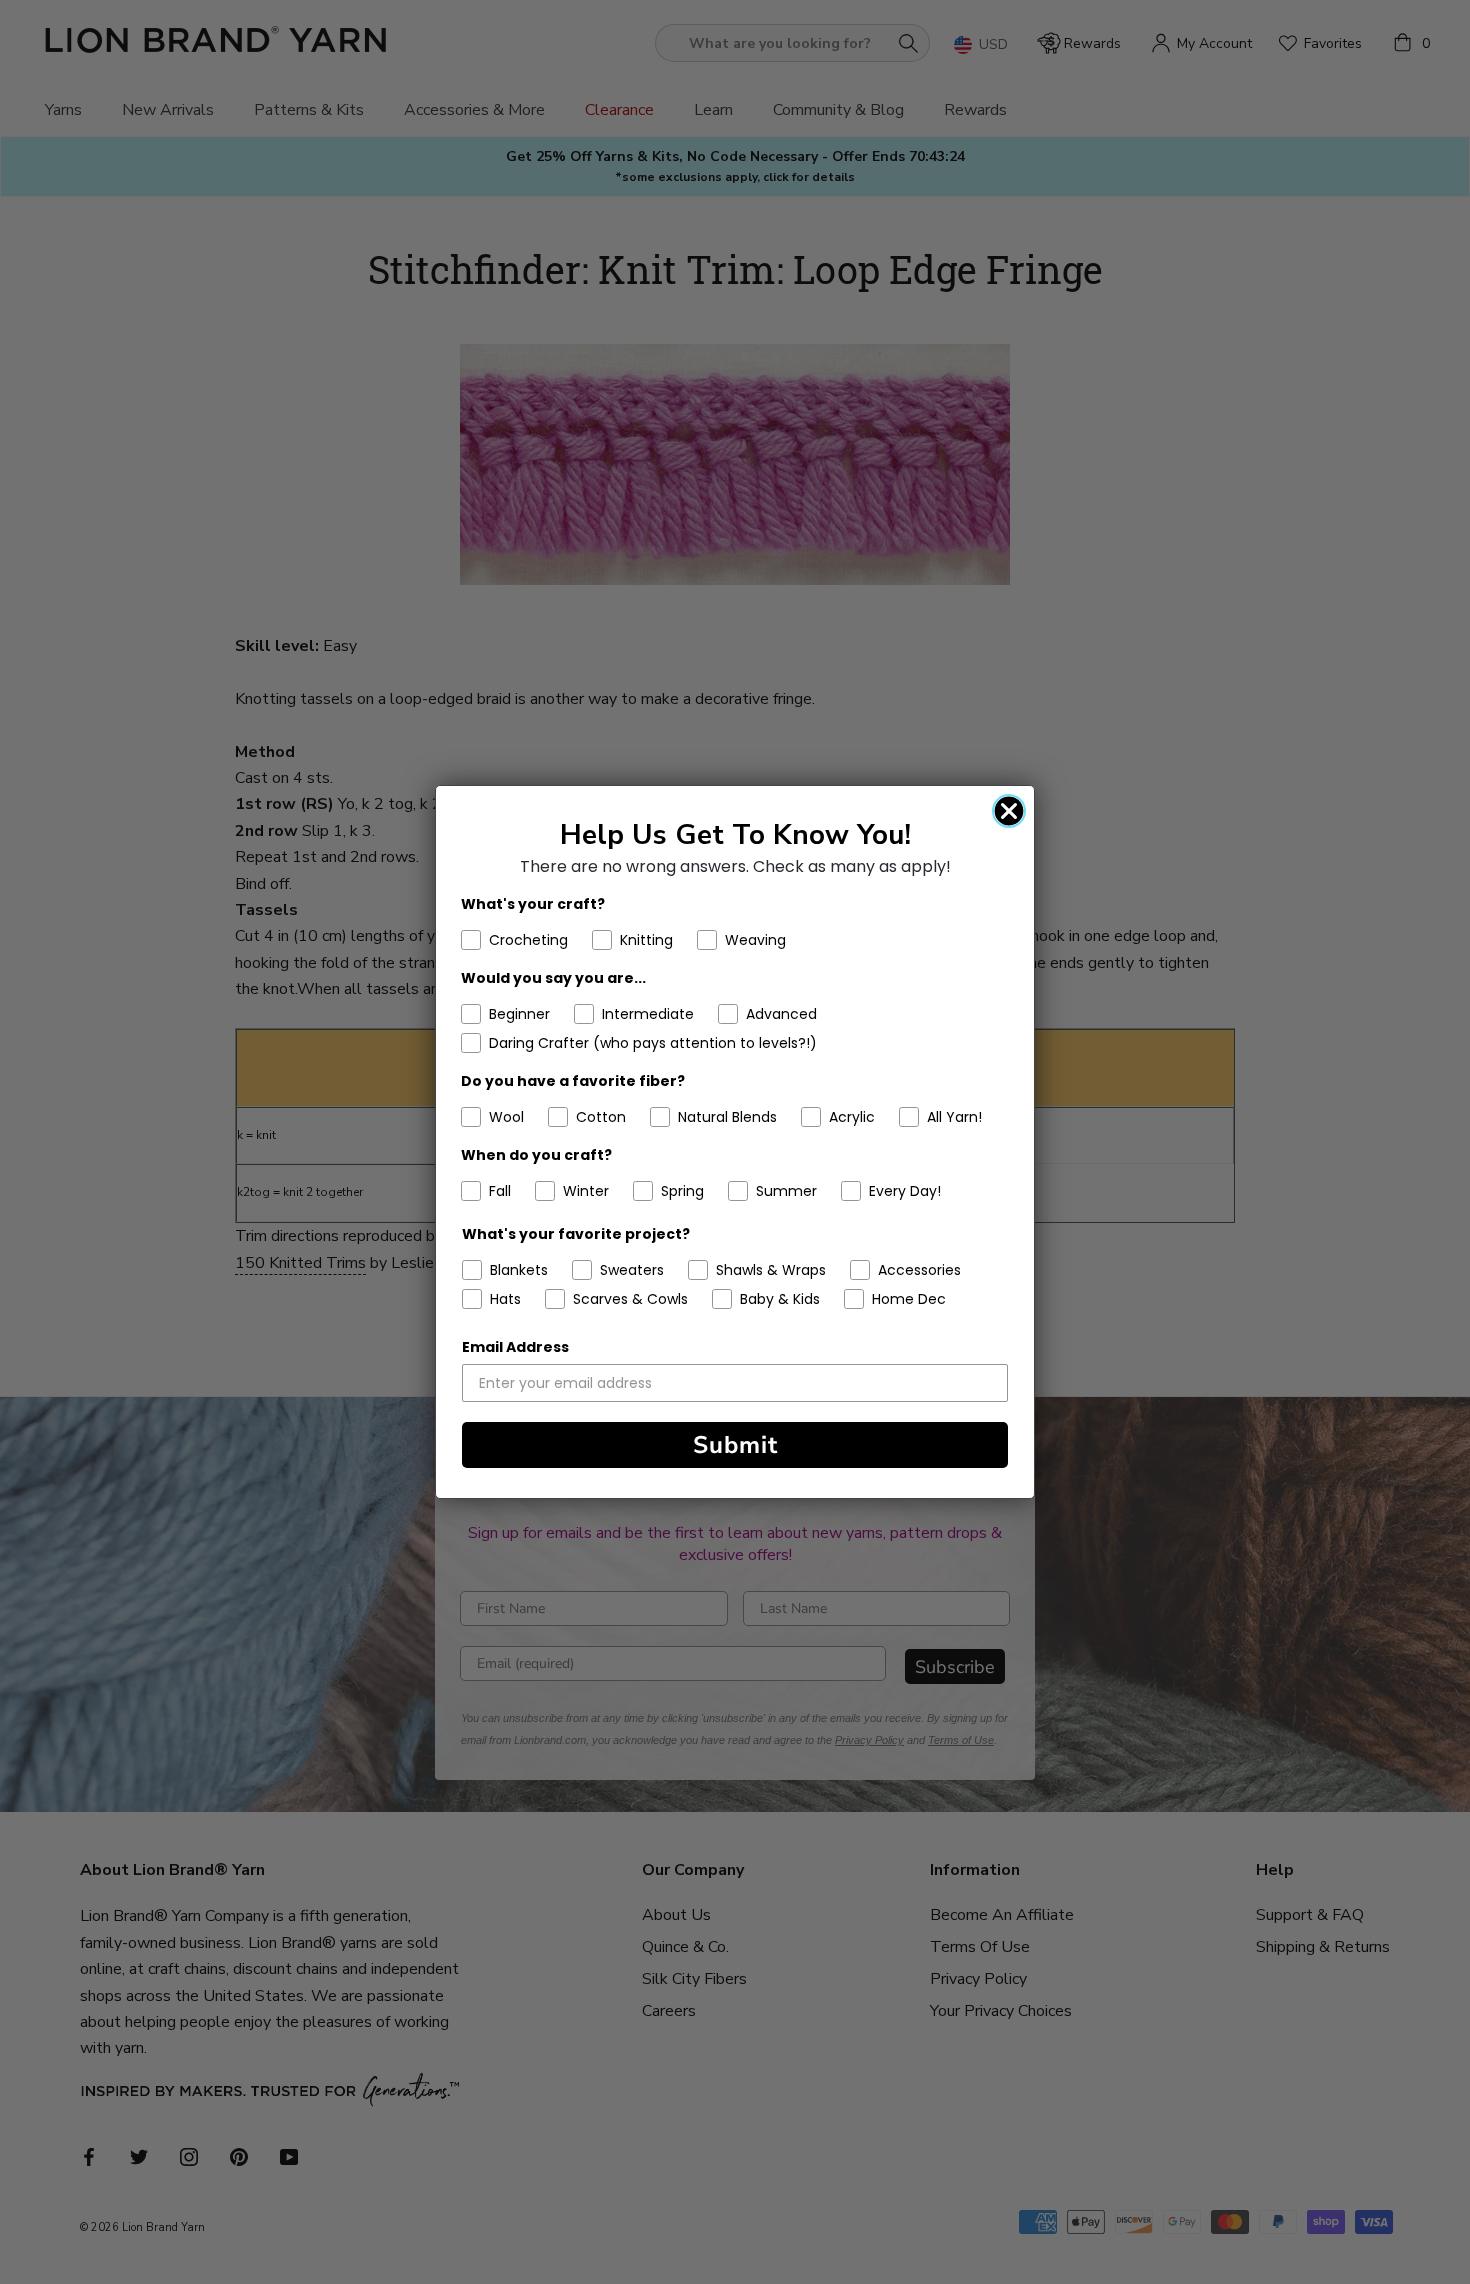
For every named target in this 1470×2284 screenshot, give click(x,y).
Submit (735, 1445)
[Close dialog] (1009, 811)
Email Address (515, 1347)
